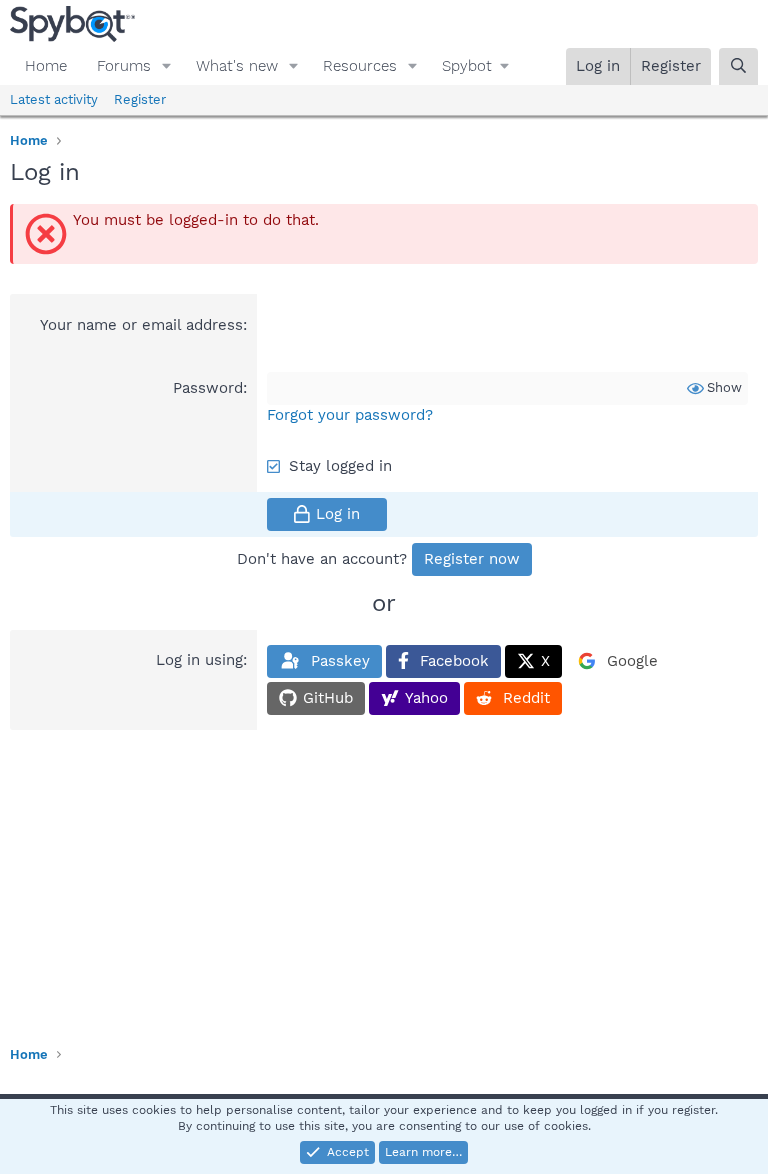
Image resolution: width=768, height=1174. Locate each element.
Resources (360, 66)
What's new (237, 66)
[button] (167, 66)
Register (140, 99)
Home (46, 66)
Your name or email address (141, 325)
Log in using (199, 660)
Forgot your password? (350, 415)
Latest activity (54, 99)
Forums (124, 66)
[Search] (738, 66)
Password (208, 388)
